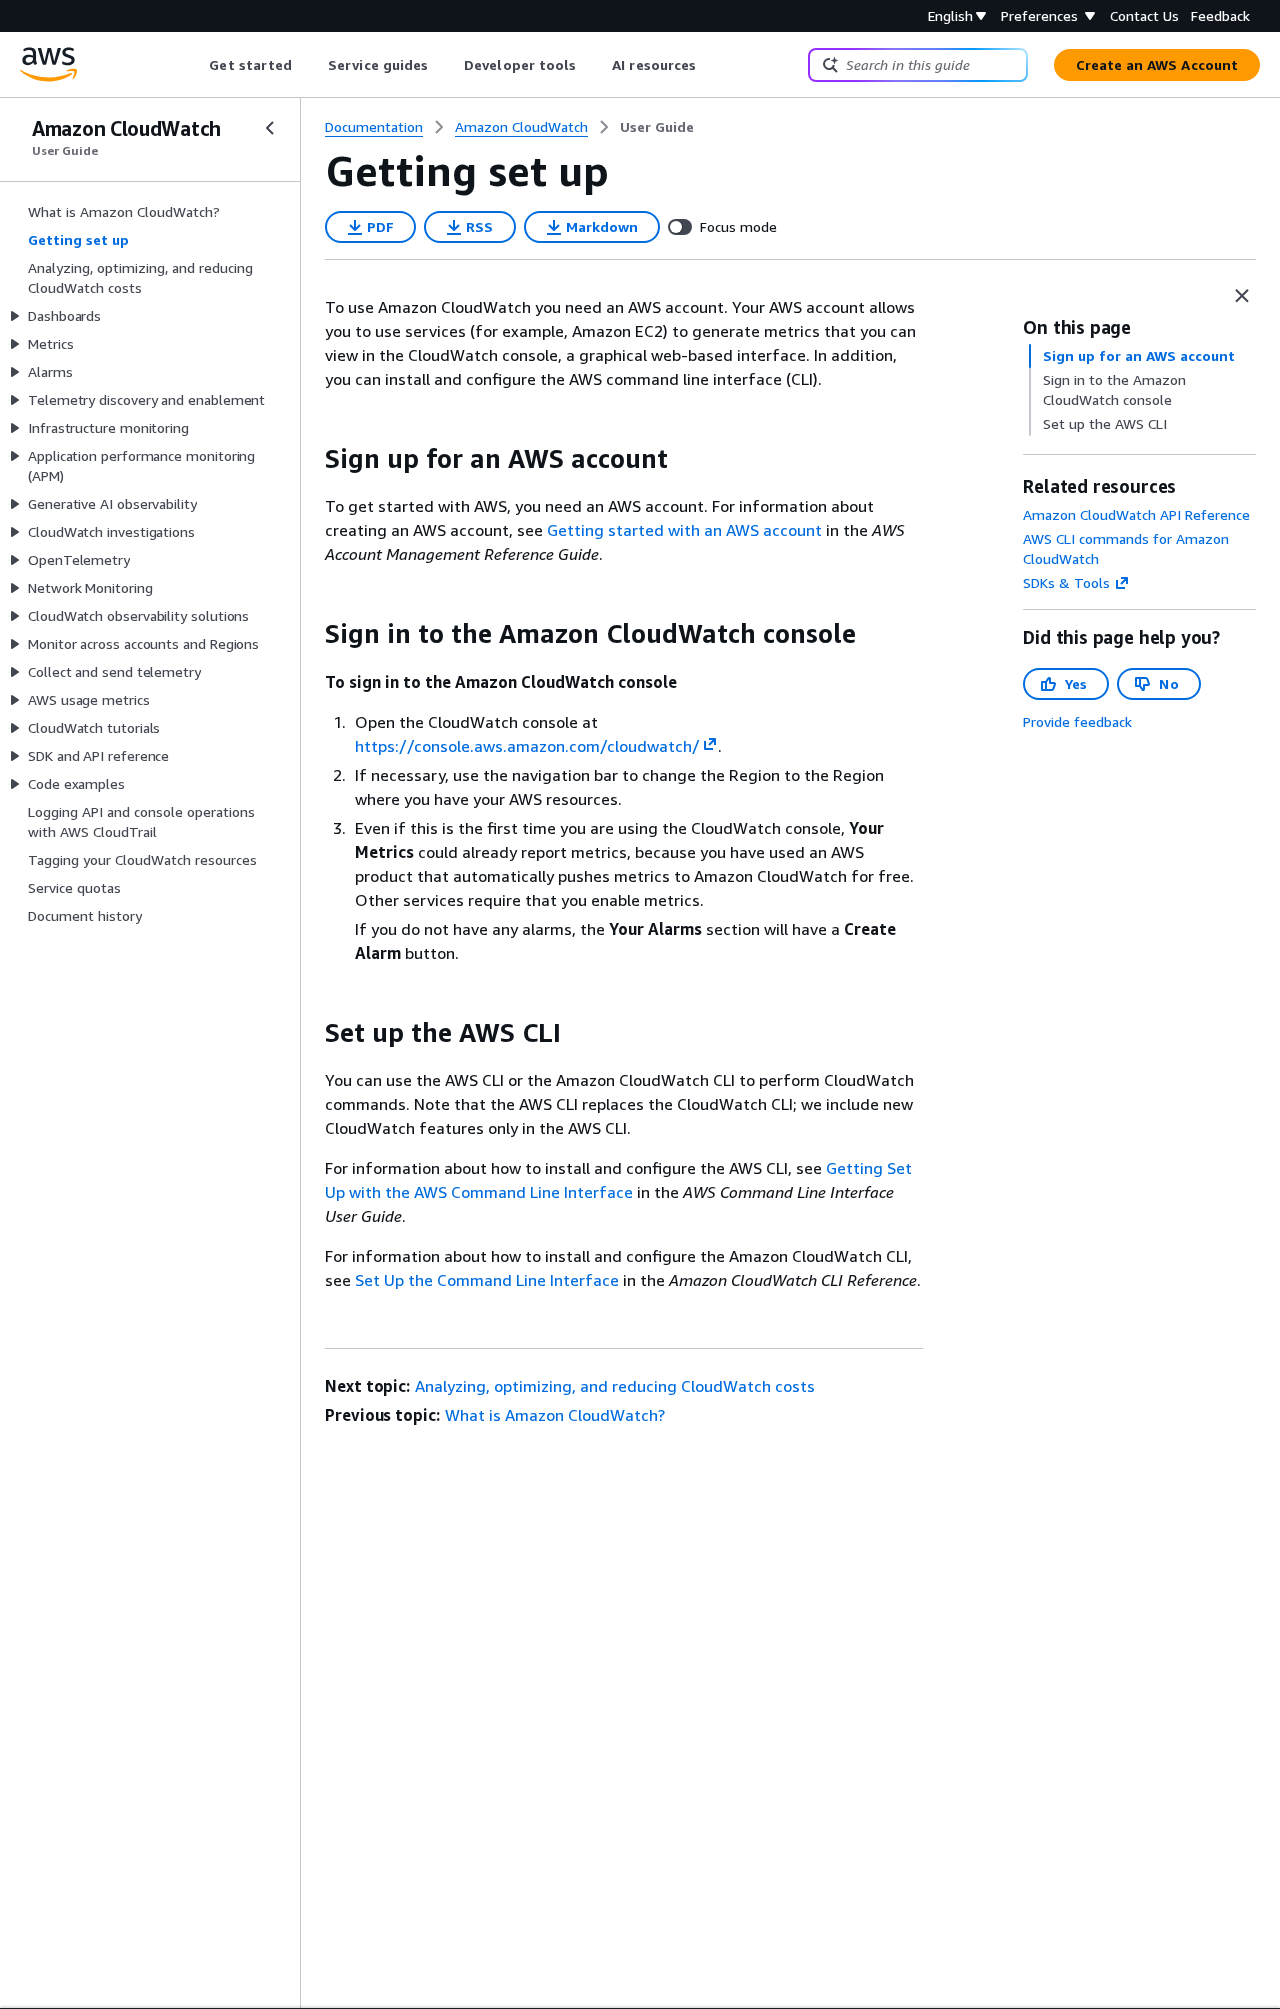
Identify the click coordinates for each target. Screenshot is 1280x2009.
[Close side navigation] (270, 128)
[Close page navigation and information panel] (1242, 296)
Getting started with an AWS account (684, 530)
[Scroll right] (711, 65)
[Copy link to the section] (309, 459)
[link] (657, 127)
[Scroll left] (194, 65)
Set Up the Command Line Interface (487, 1280)
